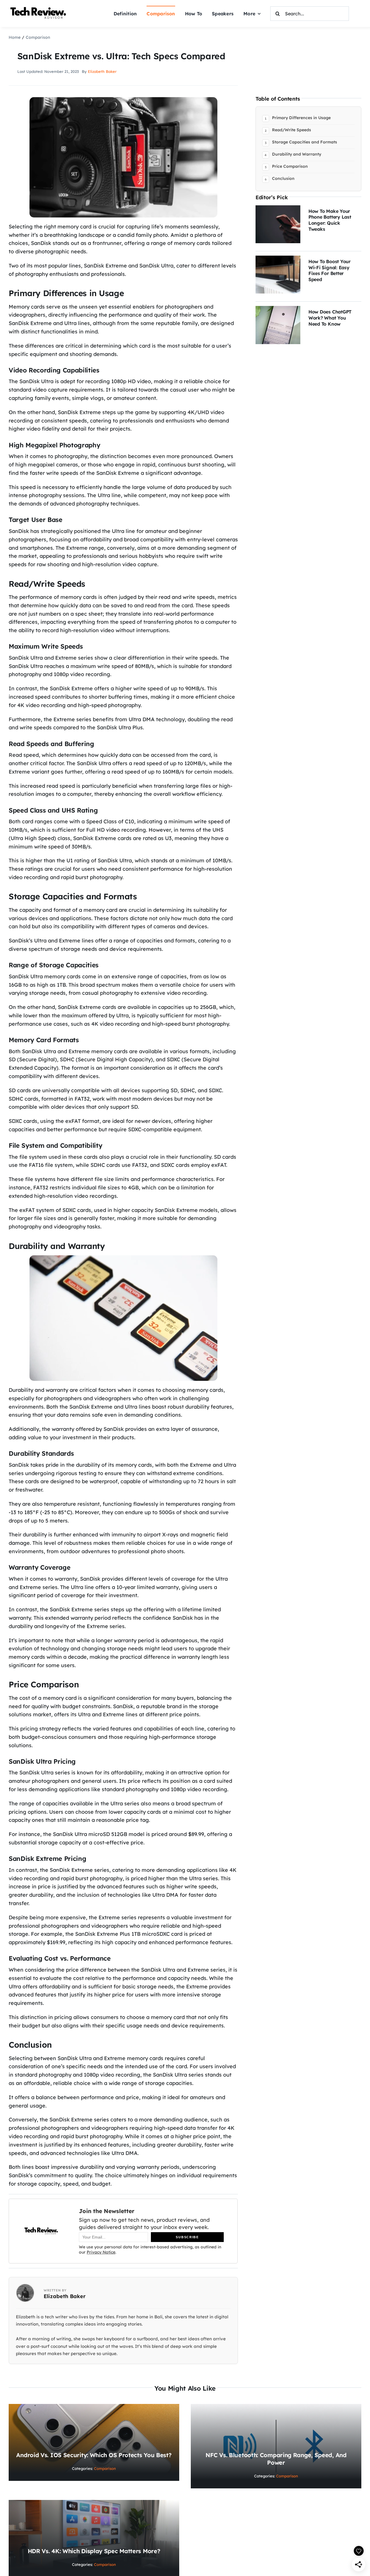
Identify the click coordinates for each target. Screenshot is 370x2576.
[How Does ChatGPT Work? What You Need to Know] (278, 310)
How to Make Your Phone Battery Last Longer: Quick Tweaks (330, 220)
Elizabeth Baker (102, 71)
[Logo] (39, 8)
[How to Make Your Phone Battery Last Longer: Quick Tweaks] (278, 209)
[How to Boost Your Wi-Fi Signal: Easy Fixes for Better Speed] (278, 260)
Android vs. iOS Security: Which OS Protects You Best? (94, 2455)
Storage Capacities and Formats (305, 142)
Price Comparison (290, 166)
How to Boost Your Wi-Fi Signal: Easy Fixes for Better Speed (330, 270)
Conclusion (283, 178)
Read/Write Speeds (292, 130)
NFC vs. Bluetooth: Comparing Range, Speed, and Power (276, 2459)
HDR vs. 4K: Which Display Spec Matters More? (94, 2551)
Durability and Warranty (297, 154)
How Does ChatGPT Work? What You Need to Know (330, 318)
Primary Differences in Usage (301, 118)
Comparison (105, 2468)
